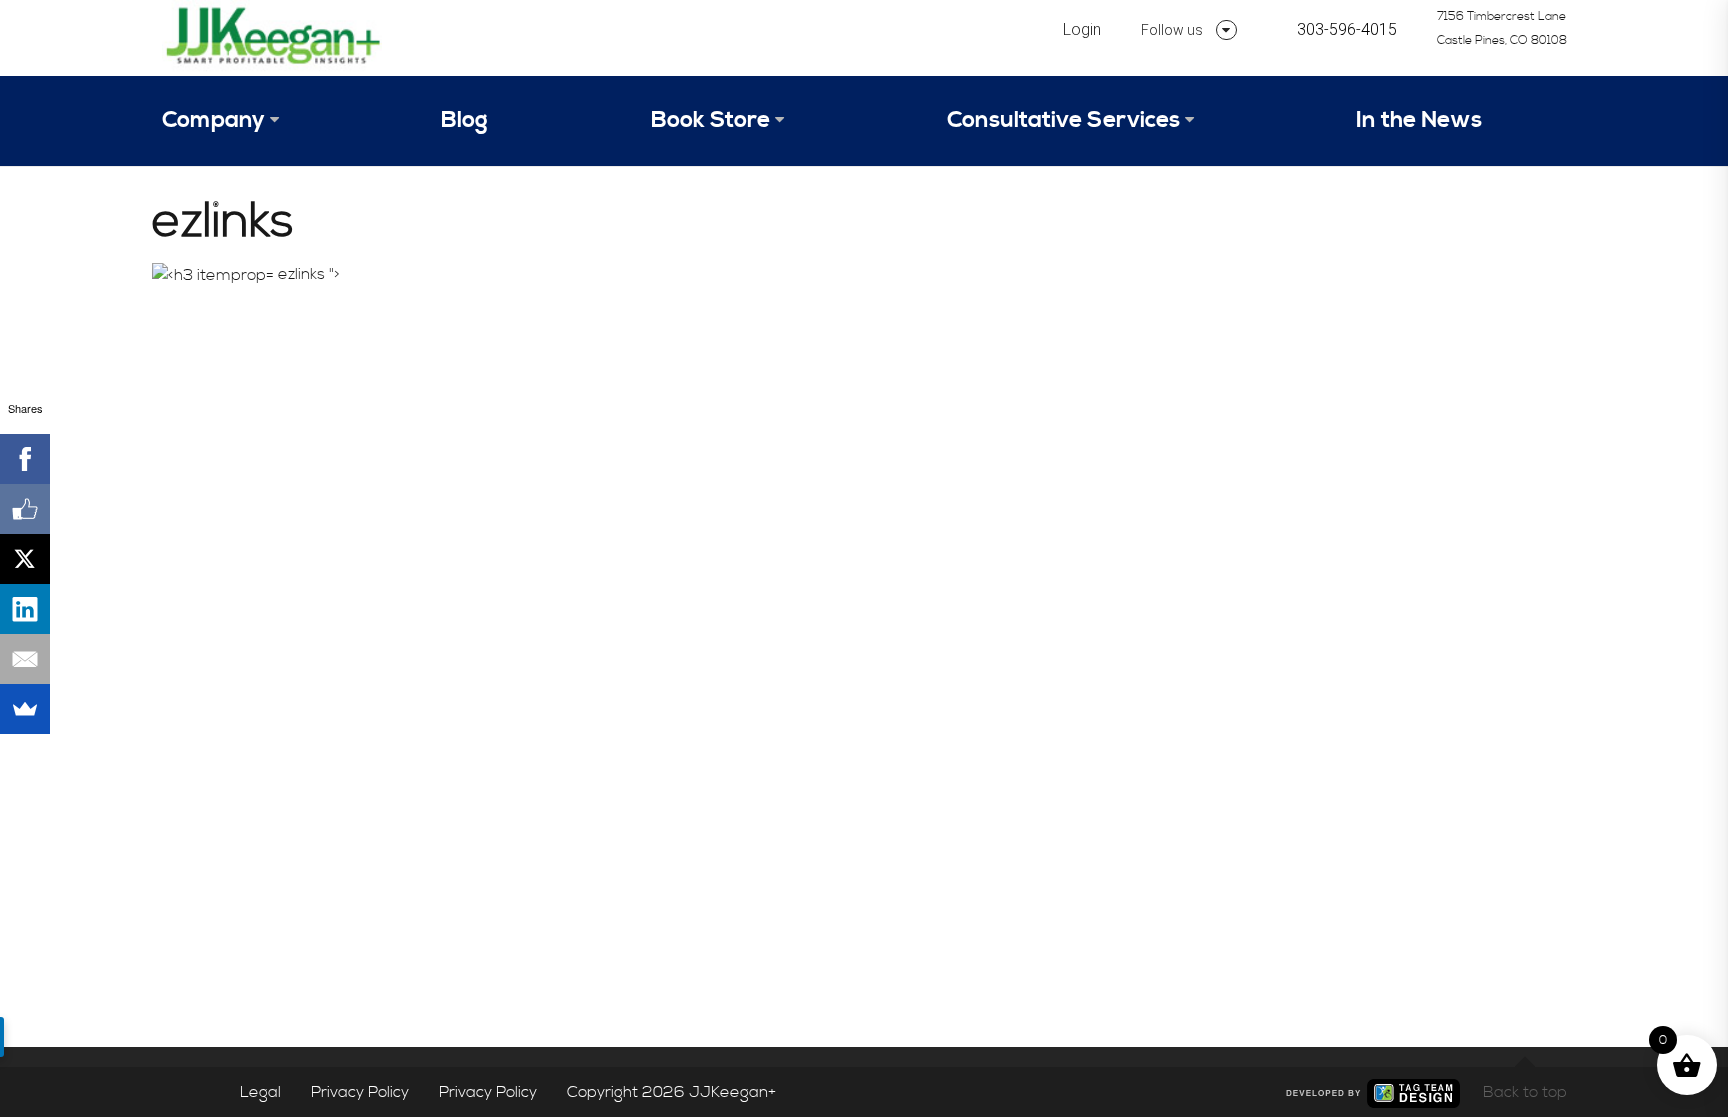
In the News (1419, 120)
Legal (260, 1092)
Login (1082, 29)
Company (213, 120)
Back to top (1525, 1092)
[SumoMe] (25, 709)
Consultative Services (1063, 120)
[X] (25, 559)
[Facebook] (25, 459)
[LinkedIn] (25, 609)
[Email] (25, 659)
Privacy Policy (360, 1092)
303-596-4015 (1347, 29)
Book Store (710, 120)
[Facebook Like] (25, 509)
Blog (464, 120)
